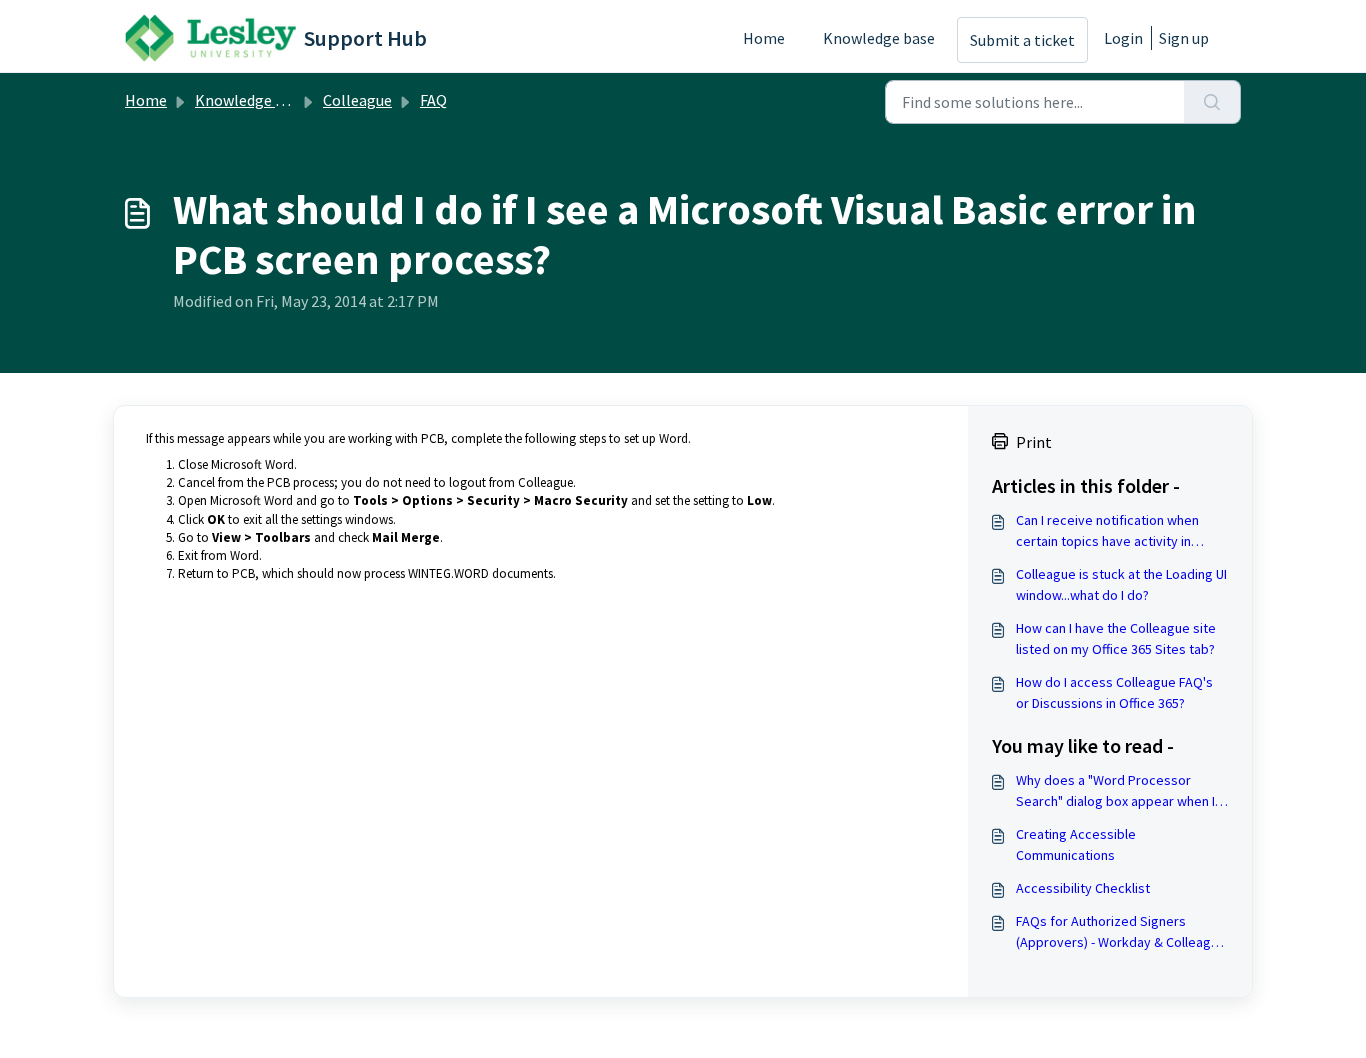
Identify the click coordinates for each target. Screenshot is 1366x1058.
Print (1034, 442)
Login (1123, 38)
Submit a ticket (1022, 40)
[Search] (1212, 102)
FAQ (433, 100)
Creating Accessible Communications (1076, 844)
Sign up (1184, 38)
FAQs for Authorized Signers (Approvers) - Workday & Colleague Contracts (1121, 932)
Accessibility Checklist (1083, 888)
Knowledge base (879, 38)
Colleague (357, 100)
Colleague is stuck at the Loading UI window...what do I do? (1121, 584)
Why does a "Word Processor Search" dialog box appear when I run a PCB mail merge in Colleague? (1120, 791)
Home (764, 38)
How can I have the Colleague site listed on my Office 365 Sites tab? (1116, 638)
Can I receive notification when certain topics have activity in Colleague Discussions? (1107, 531)
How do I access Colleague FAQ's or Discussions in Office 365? (1114, 692)
